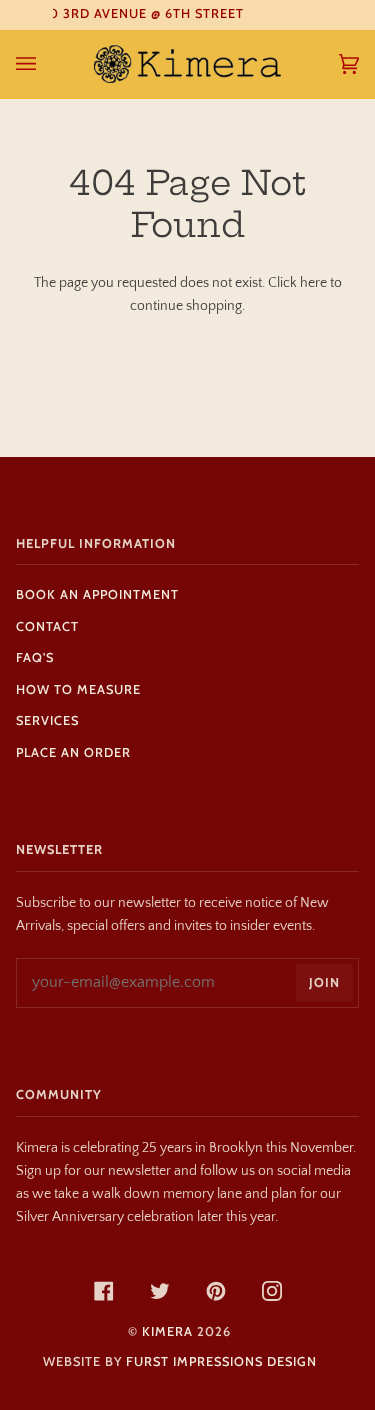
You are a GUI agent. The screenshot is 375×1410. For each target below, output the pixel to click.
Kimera (167, 1331)
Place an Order (73, 752)
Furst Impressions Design (221, 1361)
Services (47, 720)
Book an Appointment (97, 594)
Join (324, 982)
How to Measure (78, 689)
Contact (47, 626)
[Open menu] (46, 64)
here (313, 283)
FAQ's (35, 657)
